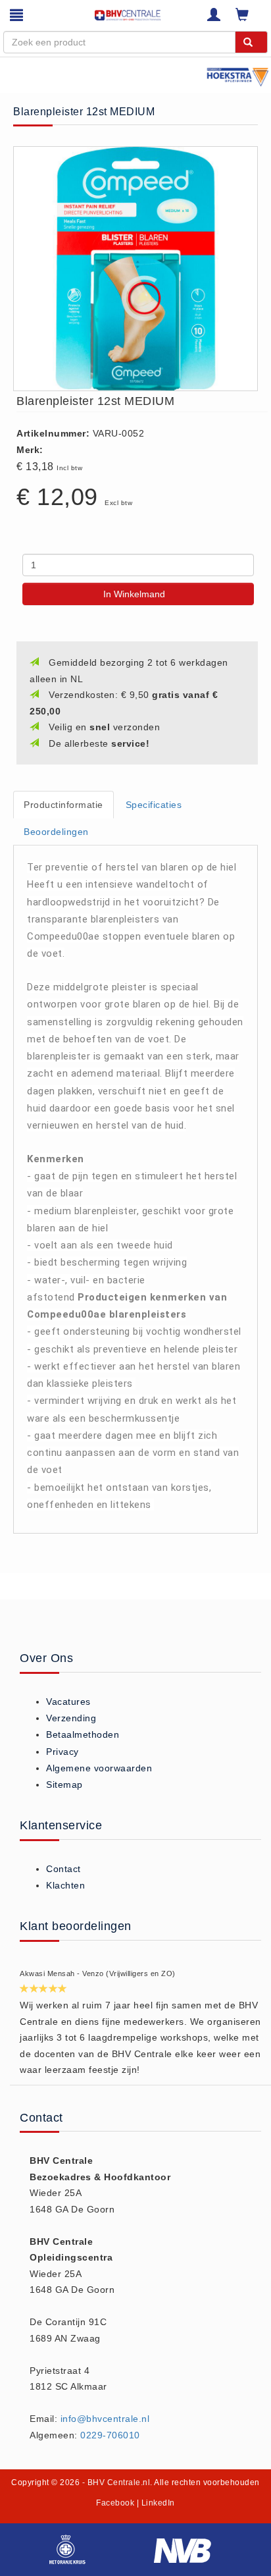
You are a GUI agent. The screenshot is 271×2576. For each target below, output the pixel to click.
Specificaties (154, 805)
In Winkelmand (134, 594)
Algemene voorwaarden (99, 1768)
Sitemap (64, 1784)
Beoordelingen (56, 832)
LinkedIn (158, 2503)
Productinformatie (63, 805)
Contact (63, 1869)
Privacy (62, 1752)
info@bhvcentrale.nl (105, 2419)
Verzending (71, 1718)
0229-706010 (110, 2435)
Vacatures (68, 1702)
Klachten (65, 1885)
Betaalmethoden (83, 1734)
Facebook (115, 2503)
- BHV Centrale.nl (116, 2482)
